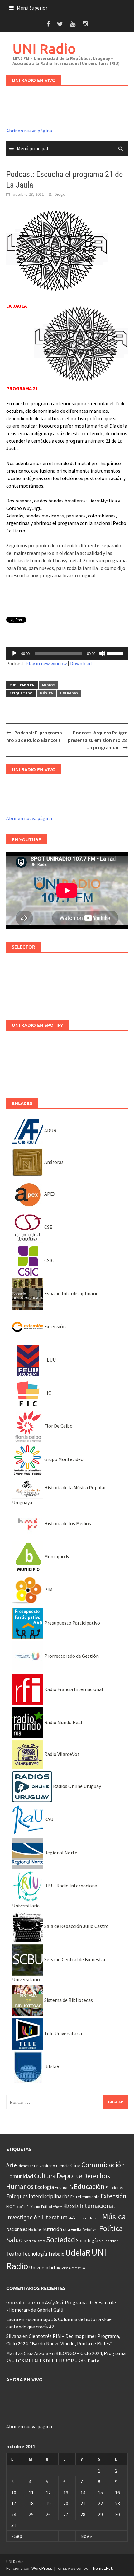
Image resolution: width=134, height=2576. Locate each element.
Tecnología (35, 2254)
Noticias (35, 2230)
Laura (12, 2319)
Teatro (14, 2254)
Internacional (97, 2206)
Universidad (42, 2267)
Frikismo (33, 2206)
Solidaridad (109, 2241)
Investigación (23, 2217)
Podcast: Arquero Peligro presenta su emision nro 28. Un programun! (98, 740)
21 (83, 2503)
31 (14, 2525)
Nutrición (52, 2229)
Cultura (45, 2176)
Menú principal (33, 148)
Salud (14, 2240)
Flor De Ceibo (58, 1426)
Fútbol (47, 2206)
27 (66, 2514)
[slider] (116, 653)
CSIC (49, 1260)
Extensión (55, 1326)
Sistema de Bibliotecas (68, 2000)
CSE (48, 1227)
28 (83, 2514)
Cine (75, 2165)
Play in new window (46, 663)
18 (31, 2503)
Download (81, 663)
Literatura (55, 2217)
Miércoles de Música (85, 2218)
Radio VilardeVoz (62, 1754)
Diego (60, 194)
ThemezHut (102, 2568)
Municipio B (56, 1556)
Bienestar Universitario (36, 2166)
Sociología (87, 2240)
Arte (12, 2165)
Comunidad (20, 2176)
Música (46, 693)
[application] (67, 653)
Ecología (44, 2187)
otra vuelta (72, 2230)
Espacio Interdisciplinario (71, 1293)
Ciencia (63, 2166)
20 (66, 2503)
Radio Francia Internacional (73, 1689)
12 (48, 2492)
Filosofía (19, 2207)
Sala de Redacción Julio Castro (76, 1926)
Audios (48, 685)
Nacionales (17, 2229)
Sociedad (61, 2240)
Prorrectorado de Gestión (71, 1656)
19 (48, 2503)
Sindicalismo (34, 2241)
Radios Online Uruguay (77, 1786)
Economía (64, 2187)
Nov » (86, 2536)
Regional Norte (60, 1853)
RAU (48, 1819)
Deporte (69, 2176)
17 (14, 2503)
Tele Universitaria (63, 2033)
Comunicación (103, 2165)
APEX (49, 1194)
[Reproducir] (14, 653)
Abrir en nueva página (29, 131)
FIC (47, 1393)
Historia (71, 2206)
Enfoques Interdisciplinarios (38, 2196)
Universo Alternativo (70, 2268)
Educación (89, 2186)
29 (100, 2514)
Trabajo (56, 2254)
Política (111, 2228)
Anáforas (53, 1162)
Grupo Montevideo (63, 1459)
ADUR (50, 1130)
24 (14, 2514)
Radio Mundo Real (63, 1722)
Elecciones (114, 2187)
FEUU (50, 1360)
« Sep (17, 2536)
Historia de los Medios (67, 1523)
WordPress (42, 2568)
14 (83, 2492)
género (58, 2207)
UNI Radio (44, 48)
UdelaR (51, 2066)
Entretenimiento (85, 2197)
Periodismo (90, 2230)
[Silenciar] (102, 653)
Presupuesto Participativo (72, 1623)
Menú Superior (32, 8)
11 (31, 2492)
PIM (48, 1589)
